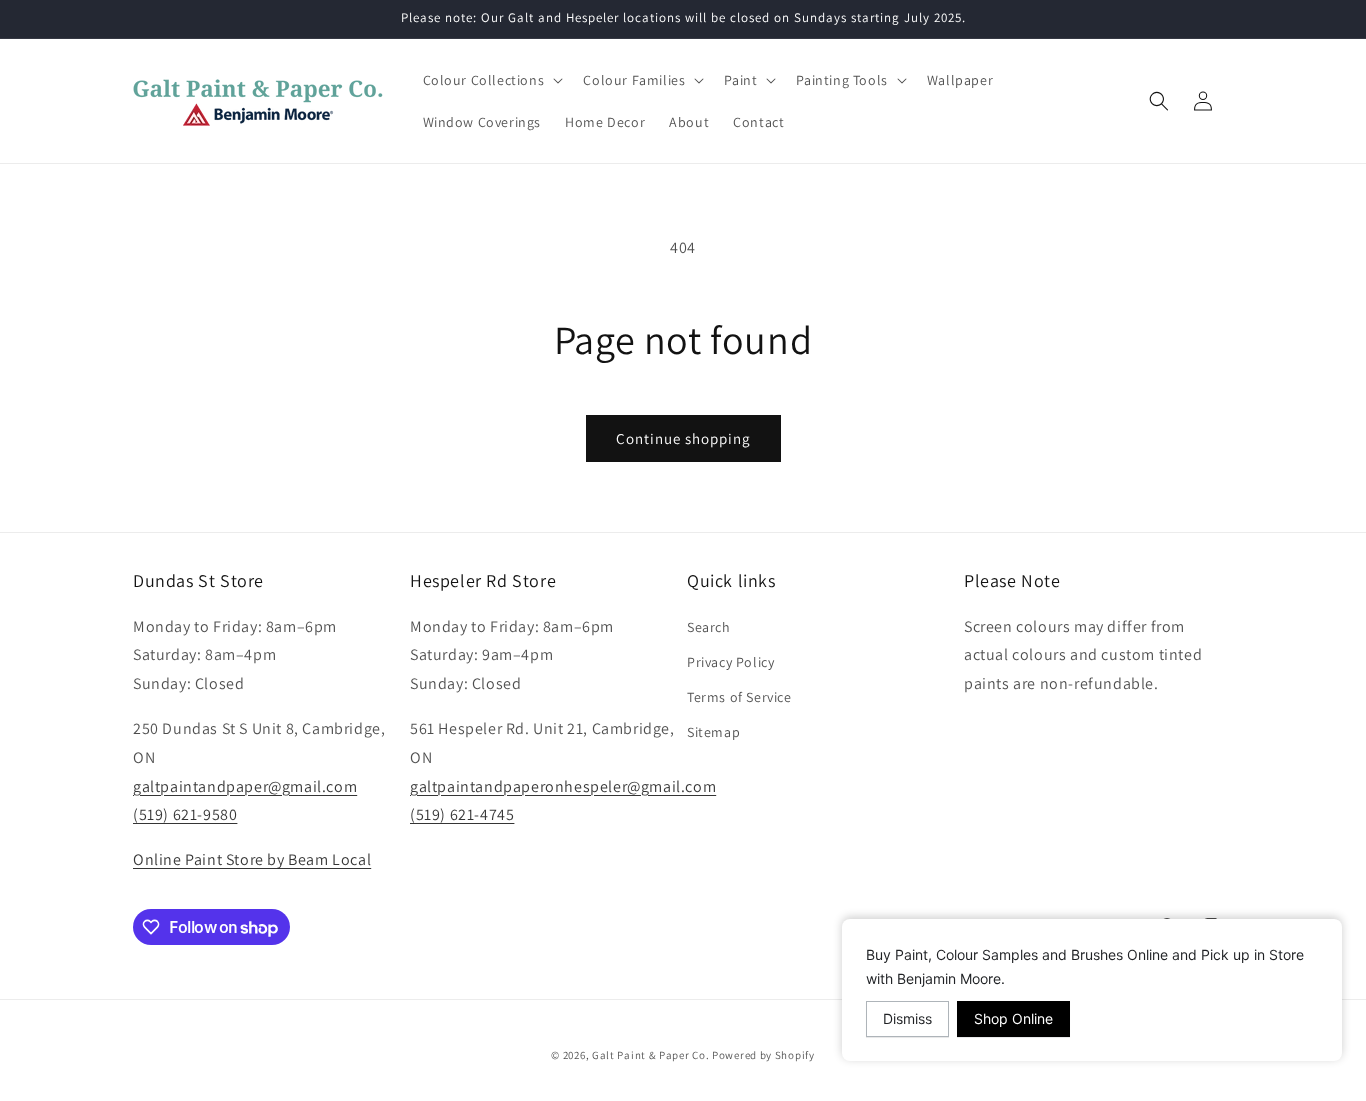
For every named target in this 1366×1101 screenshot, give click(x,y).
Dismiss (907, 1018)
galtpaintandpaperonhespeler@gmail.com (563, 786)
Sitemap (713, 732)
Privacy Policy (730, 662)
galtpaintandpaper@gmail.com (245, 786)
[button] (491, 80)
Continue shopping (683, 438)
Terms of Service (739, 697)
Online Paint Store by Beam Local (252, 859)
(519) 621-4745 (462, 814)
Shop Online (1013, 1018)
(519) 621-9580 (185, 814)
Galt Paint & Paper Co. (650, 1055)
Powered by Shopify (763, 1055)
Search (709, 627)
